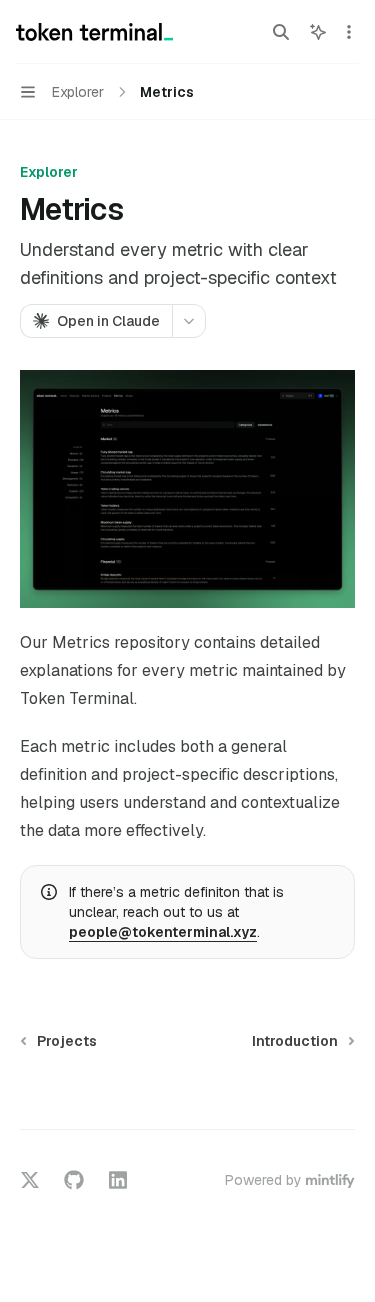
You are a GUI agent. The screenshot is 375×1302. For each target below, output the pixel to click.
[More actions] (349, 32)
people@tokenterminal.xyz (163, 932)
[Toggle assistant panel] (318, 32)
